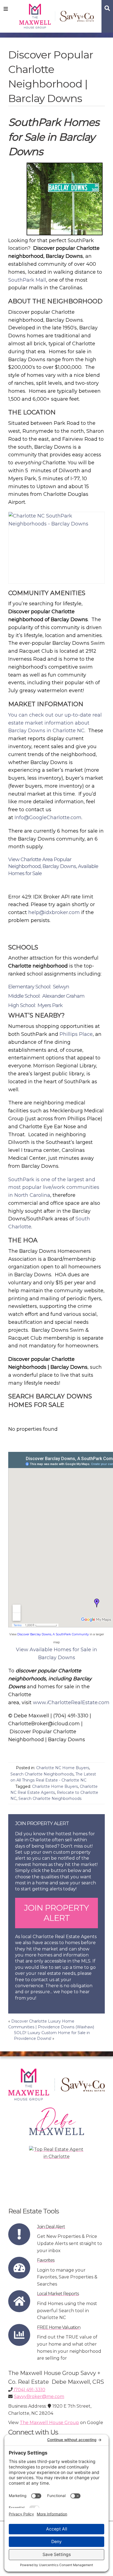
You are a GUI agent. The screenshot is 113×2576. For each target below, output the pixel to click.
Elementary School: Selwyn (39, 987)
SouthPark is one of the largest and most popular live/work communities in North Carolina (54, 1187)
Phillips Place (76, 1034)
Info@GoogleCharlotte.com (48, 818)
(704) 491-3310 (29, 2390)
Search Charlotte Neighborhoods (42, 1774)
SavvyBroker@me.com (39, 2397)
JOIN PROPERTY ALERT (56, 1913)
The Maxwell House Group (49, 2423)
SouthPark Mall (27, 280)
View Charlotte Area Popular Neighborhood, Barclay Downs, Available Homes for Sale (53, 866)
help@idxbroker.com (54, 912)
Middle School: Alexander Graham (46, 996)
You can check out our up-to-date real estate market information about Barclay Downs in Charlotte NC (55, 723)
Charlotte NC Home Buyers (63, 1768)
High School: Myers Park (35, 1005)
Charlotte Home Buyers (55, 1786)
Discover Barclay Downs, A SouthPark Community (53, 1634)
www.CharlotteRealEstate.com (71, 1703)
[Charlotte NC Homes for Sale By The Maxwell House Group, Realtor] (57, 15)
